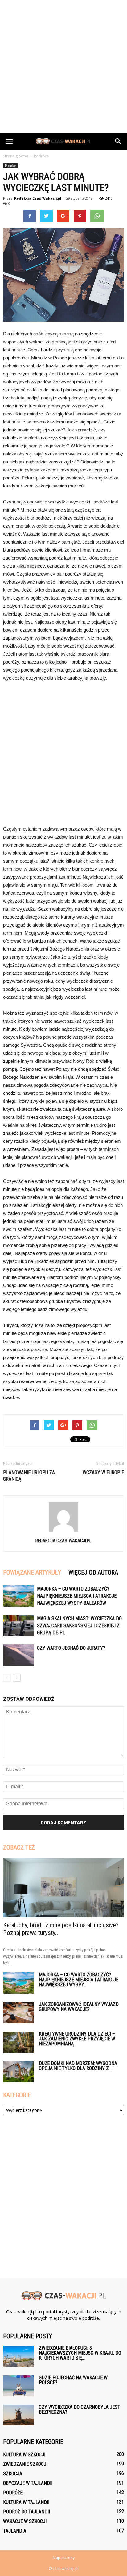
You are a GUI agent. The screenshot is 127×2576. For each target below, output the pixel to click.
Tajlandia (15, 2531)
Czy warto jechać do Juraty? (71, 1648)
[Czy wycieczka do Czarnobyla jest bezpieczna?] (18, 2415)
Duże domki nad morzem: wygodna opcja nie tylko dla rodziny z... (78, 2066)
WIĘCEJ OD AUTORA (93, 1572)
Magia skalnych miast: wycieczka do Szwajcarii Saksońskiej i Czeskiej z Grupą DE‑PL (79, 1626)
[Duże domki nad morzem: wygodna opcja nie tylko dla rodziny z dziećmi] (18, 2072)
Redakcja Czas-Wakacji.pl (38, 198)
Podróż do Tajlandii (27, 2512)
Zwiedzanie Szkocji (25, 2464)
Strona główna (16, 156)
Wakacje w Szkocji (25, 2521)
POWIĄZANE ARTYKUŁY (32, 1572)
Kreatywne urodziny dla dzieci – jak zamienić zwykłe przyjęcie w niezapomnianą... (77, 2039)
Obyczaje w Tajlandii (28, 2483)
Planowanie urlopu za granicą (29, 1476)
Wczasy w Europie (103, 1472)
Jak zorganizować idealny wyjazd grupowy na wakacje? (79, 2007)
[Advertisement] (63, 67)
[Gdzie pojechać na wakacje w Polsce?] (18, 2386)
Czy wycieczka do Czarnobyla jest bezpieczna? (80, 2410)
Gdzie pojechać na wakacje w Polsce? (73, 2380)
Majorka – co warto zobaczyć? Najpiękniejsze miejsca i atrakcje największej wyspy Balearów (77, 1596)
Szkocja (13, 2474)
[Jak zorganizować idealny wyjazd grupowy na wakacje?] (18, 2013)
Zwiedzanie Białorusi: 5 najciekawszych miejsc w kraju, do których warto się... (80, 2353)
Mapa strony (64, 2558)
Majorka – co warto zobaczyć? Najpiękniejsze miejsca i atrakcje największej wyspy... (79, 1980)
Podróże (10, 166)
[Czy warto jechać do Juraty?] (18, 1655)
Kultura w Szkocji (24, 2455)
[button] (118, 141)
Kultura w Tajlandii (26, 2502)
